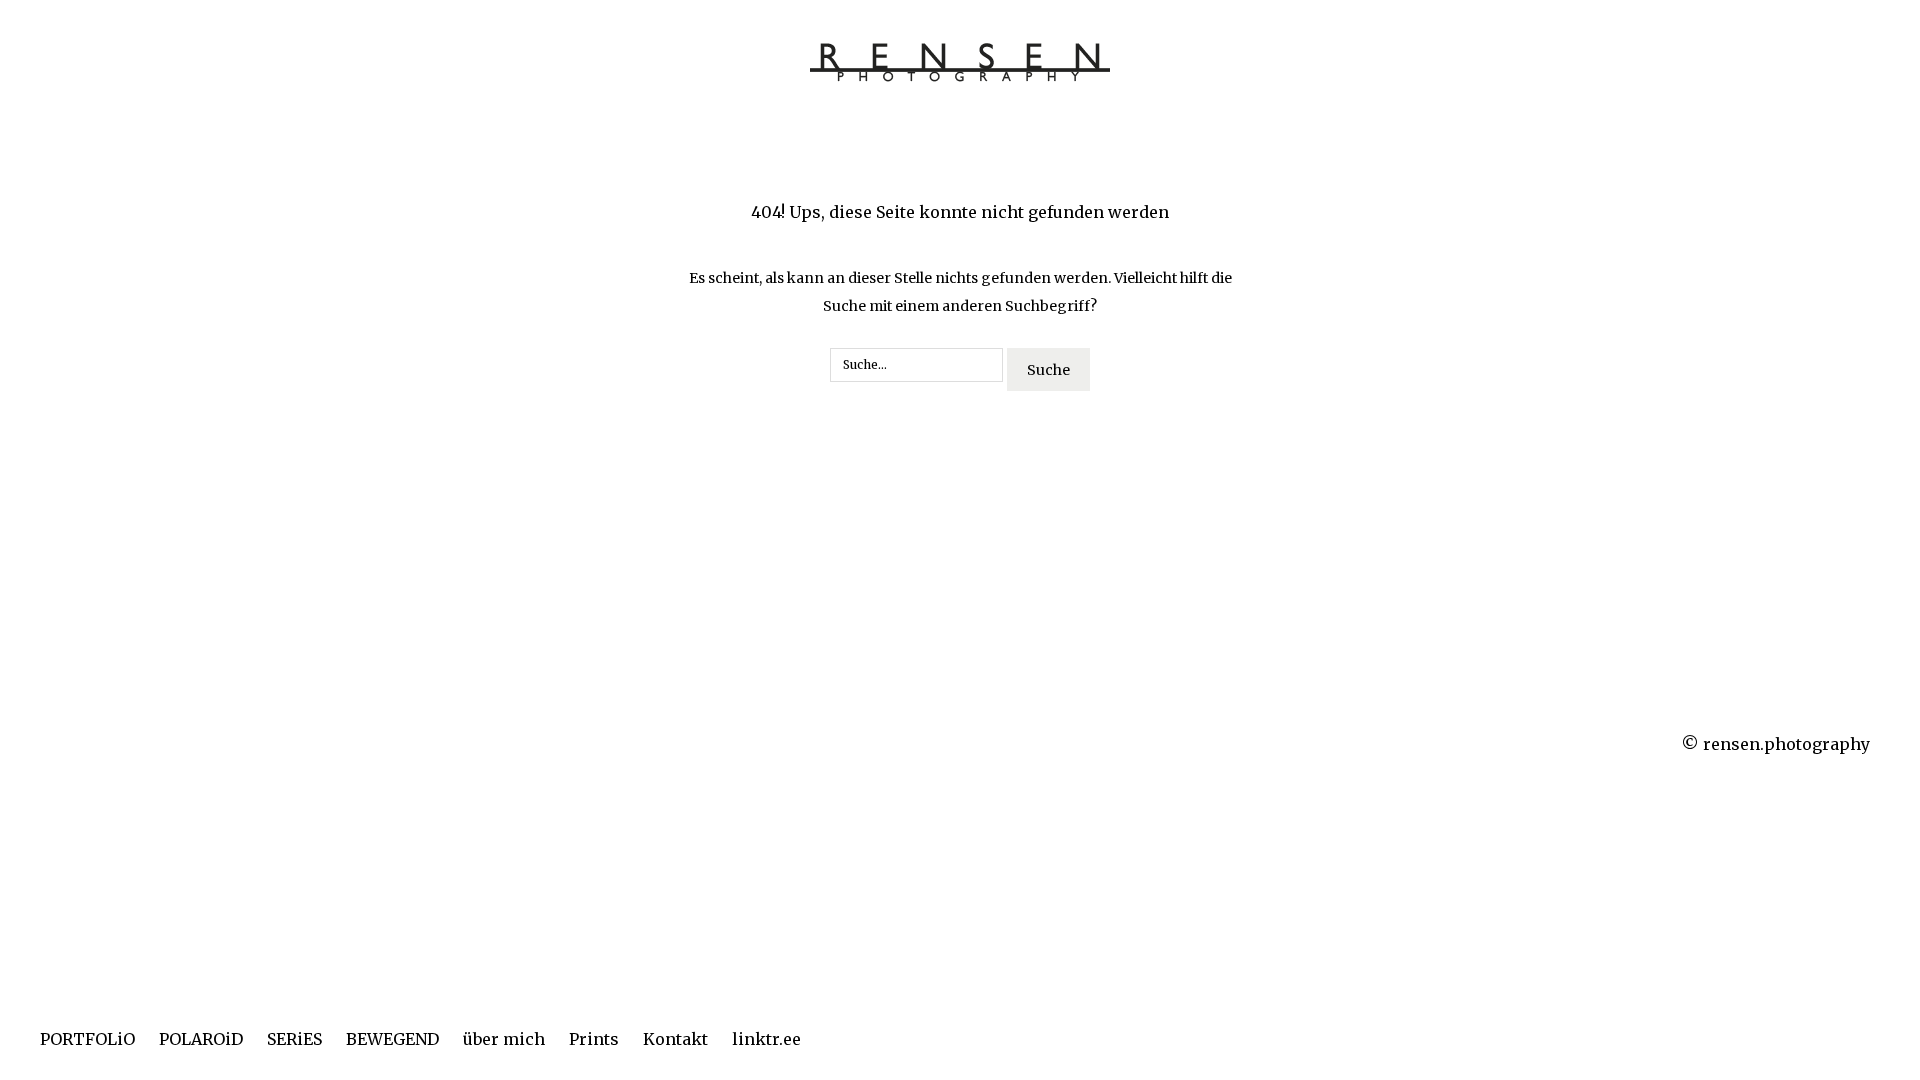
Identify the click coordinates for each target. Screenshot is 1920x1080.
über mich (504, 1039)
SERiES (294, 1039)
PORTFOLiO (87, 1039)
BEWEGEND (392, 1039)
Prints (594, 1039)
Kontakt (675, 1039)
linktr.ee (766, 1039)
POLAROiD (201, 1039)
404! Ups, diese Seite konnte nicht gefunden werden (960, 212)
